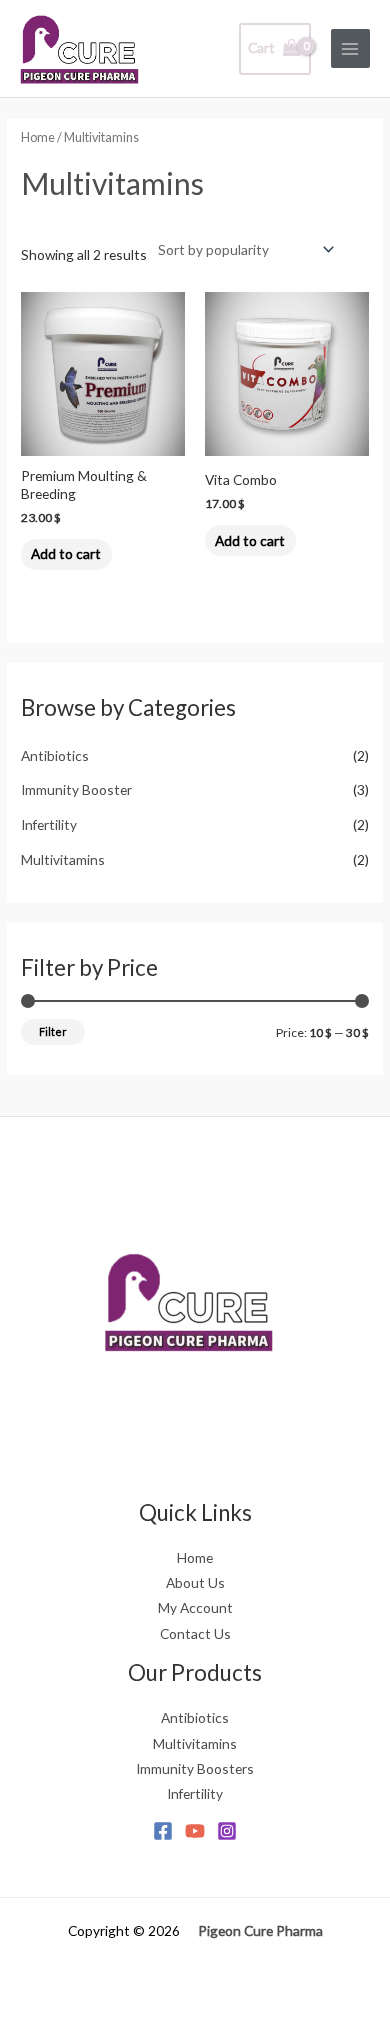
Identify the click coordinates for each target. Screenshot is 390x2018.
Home (38, 137)
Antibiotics (55, 755)
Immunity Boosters (195, 1768)
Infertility (49, 824)
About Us (195, 1582)
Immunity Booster (76, 789)
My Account (195, 1607)
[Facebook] (163, 1831)
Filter (53, 1031)
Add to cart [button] (66, 553)
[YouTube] (195, 1831)
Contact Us (195, 1633)
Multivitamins (63, 859)
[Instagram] (227, 1831)
